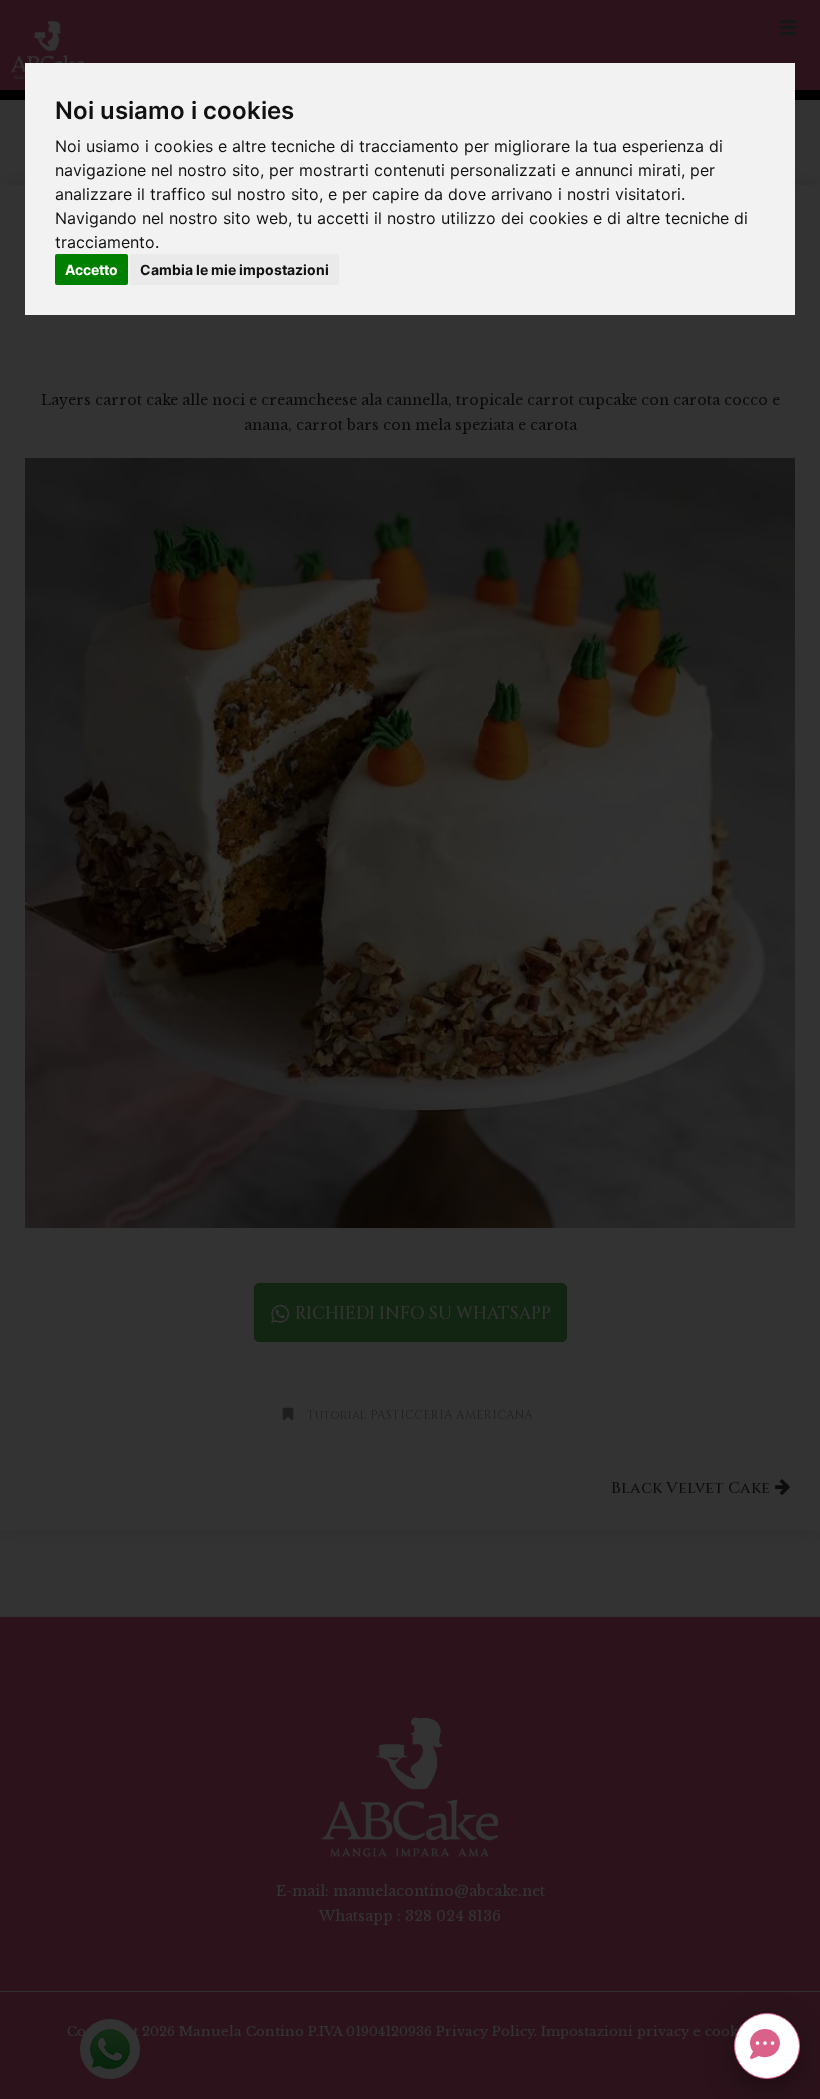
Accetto (91, 269)
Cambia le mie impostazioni (234, 269)
